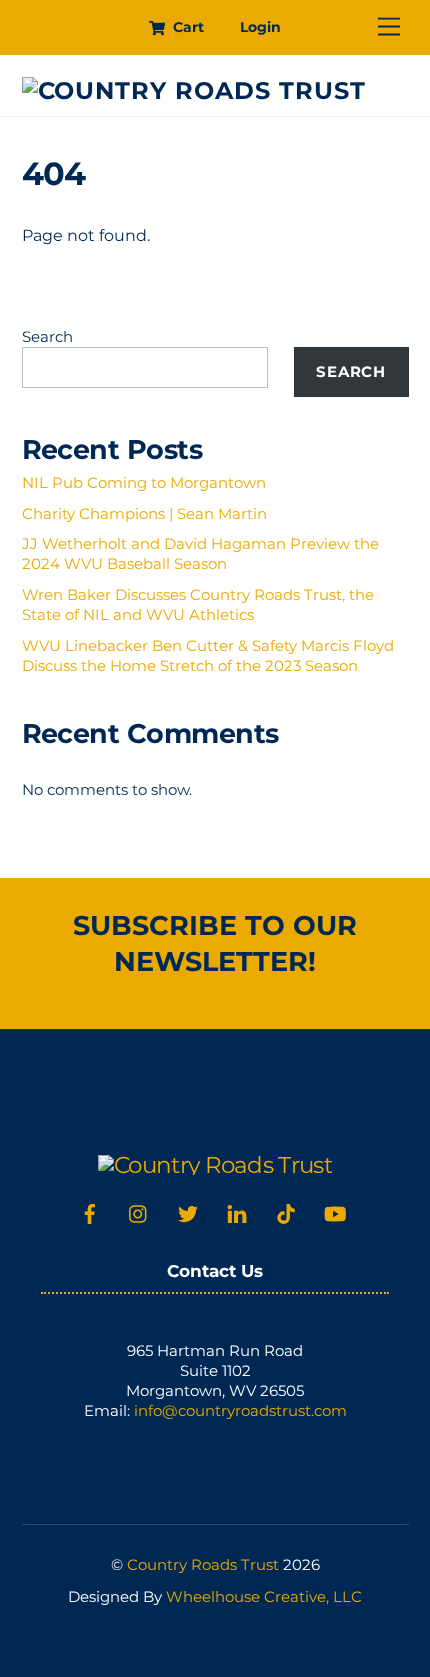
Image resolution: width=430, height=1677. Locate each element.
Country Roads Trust (203, 1564)
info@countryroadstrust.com (240, 1410)
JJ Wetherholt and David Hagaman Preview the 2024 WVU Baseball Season (200, 553)
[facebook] (90, 1211)
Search (47, 336)
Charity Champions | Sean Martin (144, 513)
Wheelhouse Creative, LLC (264, 1596)
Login (260, 27)
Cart (186, 27)
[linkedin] (237, 1211)
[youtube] (335, 1211)
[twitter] (188, 1211)
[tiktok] (286, 1211)
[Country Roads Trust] (194, 90)
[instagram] (139, 1211)
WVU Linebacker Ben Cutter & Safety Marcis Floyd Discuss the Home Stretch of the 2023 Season (208, 655)
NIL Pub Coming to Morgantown (144, 482)
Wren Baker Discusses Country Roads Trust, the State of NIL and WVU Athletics (198, 604)
